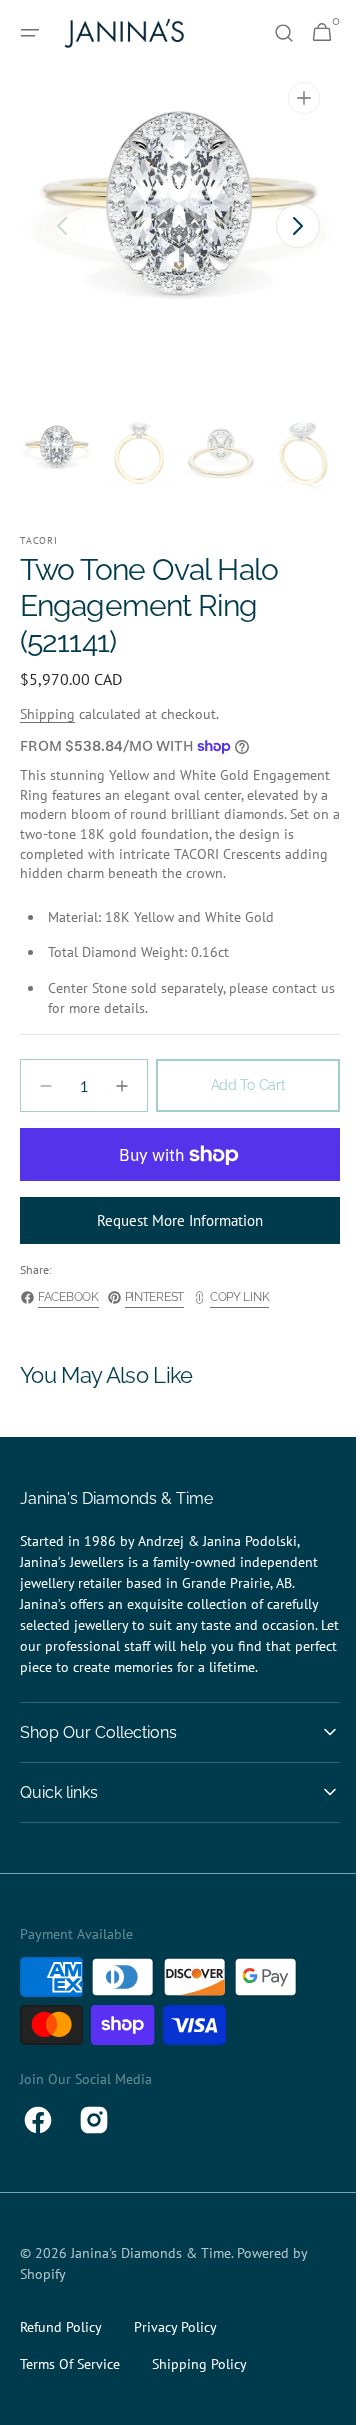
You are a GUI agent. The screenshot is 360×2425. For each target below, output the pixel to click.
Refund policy (61, 2347)
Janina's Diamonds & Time (151, 2273)
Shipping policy (199, 2384)
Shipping (47, 714)
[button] (30, 33)
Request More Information (173, 1240)
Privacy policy (175, 2347)
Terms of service (70, 2384)
